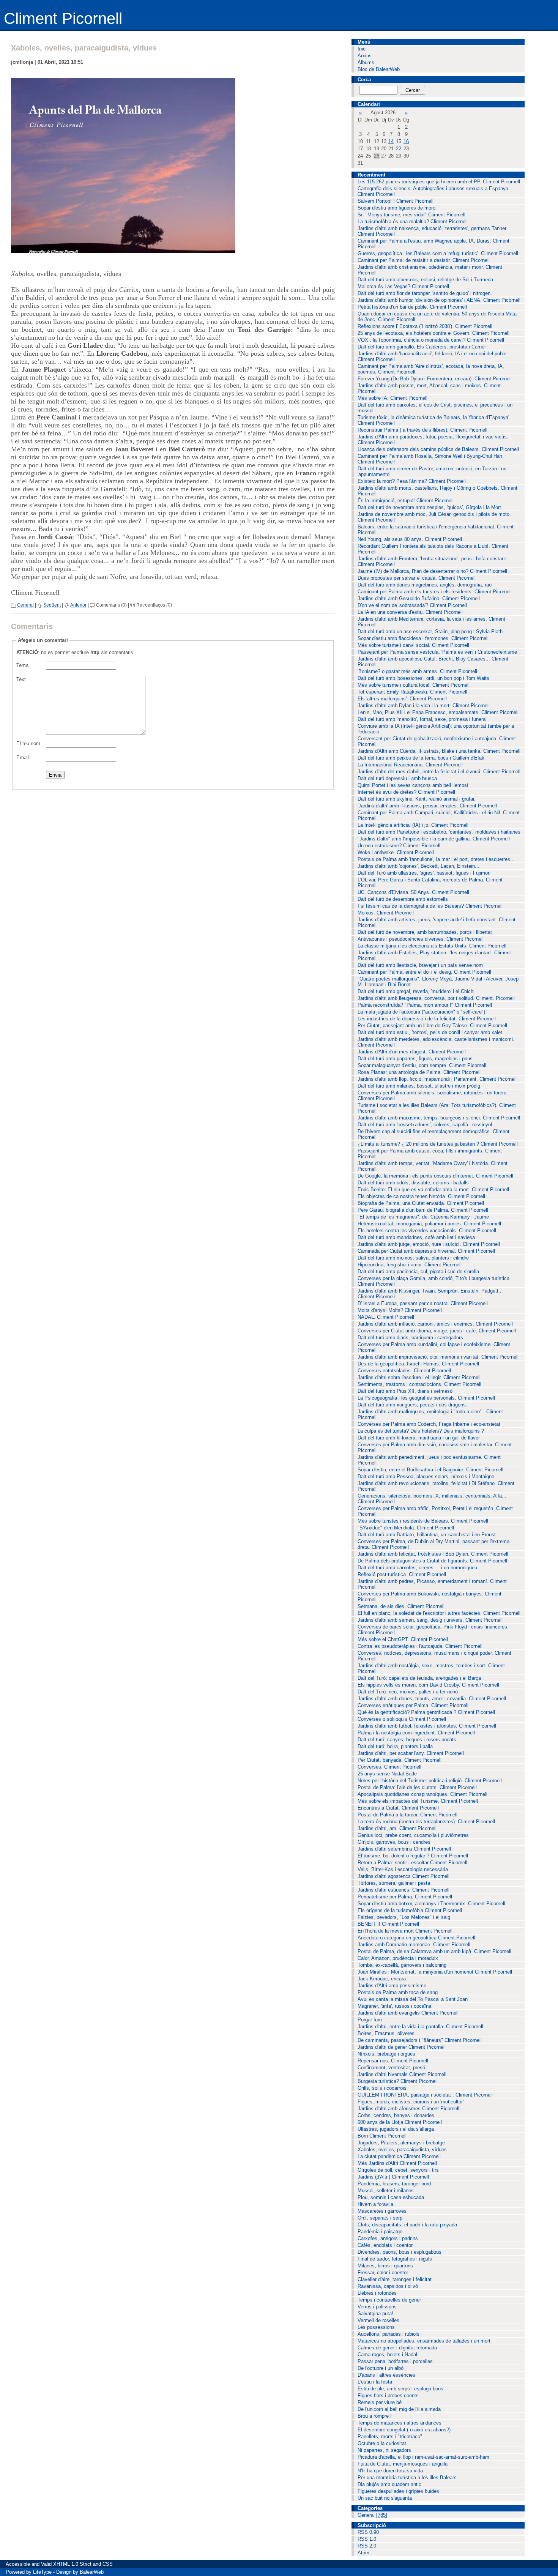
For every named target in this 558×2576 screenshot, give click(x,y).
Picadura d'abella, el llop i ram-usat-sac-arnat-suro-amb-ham (423, 2457)
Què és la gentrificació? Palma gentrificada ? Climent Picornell (426, 1712)
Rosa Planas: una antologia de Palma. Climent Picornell (419, 1072)
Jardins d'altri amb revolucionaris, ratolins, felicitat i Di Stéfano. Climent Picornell (436, 1486)
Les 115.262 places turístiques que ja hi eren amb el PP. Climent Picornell (439, 182)
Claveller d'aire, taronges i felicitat (395, 2279)
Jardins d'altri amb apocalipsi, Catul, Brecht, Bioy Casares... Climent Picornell (433, 662)
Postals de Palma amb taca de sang (398, 1992)
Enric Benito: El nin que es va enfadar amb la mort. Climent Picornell (433, 1189)
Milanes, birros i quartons (385, 2266)
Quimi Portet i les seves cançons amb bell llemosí (413, 785)
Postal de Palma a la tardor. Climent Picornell (407, 1815)
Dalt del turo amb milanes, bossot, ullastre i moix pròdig (419, 1086)
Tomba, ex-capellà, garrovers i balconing (402, 1965)
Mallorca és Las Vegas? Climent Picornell (403, 286)
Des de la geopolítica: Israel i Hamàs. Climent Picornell (418, 1364)
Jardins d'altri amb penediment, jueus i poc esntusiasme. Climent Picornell (429, 1460)
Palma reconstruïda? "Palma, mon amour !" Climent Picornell (425, 1005)
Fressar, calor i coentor (383, 2273)
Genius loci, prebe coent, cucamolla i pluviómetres (413, 1835)
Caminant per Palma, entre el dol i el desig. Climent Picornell (424, 972)
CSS (108, 2564)
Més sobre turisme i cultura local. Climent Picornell (414, 685)
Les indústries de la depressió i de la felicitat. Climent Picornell (427, 1019)
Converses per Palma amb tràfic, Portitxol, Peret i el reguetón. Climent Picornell (435, 1511)
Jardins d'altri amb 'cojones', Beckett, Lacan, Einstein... (418, 866)
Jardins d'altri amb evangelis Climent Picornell (408, 2013)
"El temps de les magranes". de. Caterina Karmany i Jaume (423, 1217)
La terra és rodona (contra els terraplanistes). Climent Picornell (426, 1822)
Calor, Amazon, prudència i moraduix (398, 1958)
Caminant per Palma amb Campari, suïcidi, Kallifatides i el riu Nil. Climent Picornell (439, 815)
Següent (52, 605)
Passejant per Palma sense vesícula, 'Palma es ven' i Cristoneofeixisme (437, 652)
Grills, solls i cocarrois (382, 2088)
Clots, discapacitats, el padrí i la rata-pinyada (407, 2225)
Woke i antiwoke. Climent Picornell (396, 852)
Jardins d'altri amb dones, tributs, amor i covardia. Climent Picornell (432, 1699)
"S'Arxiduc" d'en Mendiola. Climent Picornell (406, 1528)
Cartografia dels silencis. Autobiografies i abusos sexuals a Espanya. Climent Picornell (434, 191)
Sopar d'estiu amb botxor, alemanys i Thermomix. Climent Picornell (431, 1904)
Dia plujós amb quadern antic (389, 2484)
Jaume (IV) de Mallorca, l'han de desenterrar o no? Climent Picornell (432, 571)
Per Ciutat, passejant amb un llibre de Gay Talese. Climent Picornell (432, 1026)
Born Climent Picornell (382, 2136)
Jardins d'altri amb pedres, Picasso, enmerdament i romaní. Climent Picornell (432, 1584)
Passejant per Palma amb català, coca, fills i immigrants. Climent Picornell (430, 1154)
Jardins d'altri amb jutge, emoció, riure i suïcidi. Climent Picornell (429, 1244)
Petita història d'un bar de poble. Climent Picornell (412, 307)
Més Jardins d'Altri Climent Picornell (397, 2163)
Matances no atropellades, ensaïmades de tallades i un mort (424, 2341)
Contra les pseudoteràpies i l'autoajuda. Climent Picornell (420, 1646)
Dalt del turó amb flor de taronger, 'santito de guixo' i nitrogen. (425, 293)
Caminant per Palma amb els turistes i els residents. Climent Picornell (435, 592)
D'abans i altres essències (386, 2375)
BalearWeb (92, 2572)
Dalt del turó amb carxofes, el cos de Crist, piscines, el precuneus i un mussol (435, 408)
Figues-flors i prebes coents (388, 2395)
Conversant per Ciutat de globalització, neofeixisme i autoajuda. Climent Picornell (437, 741)
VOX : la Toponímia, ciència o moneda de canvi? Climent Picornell (431, 340)
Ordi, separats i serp (380, 2218)
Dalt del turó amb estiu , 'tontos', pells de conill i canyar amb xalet (430, 1032)
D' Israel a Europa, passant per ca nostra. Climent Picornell (423, 1303)
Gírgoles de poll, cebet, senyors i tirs (398, 2170)
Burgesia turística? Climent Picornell (398, 2081)
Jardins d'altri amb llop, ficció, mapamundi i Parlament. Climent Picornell (437, 1079)
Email (23, 758)
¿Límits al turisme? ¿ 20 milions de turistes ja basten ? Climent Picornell (438, 1144)
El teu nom (28, 743)
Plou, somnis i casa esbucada (391, 2197)
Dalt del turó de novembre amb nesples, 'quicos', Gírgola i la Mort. (430, 507)
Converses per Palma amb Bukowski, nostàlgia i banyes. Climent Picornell (430, 1597)
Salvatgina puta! (375, 2314)
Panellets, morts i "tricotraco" (390, 2436)
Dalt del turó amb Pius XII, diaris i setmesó (405, 1391)
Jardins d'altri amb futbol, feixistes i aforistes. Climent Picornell (427, 1726)
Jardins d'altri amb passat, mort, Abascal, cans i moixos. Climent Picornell (429, 388)
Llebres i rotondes (377, 2293)
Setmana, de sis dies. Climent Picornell (401, 1606)
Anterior (78, 605)
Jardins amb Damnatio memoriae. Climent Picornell (414, 1945)
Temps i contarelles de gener (389, 2300)
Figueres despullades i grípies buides (398, 2491)
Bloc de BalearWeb (379, 69)
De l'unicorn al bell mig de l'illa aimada (399, 2409)
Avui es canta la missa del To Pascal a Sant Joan (413, 1999)
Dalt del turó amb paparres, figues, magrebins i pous (415, 1059)
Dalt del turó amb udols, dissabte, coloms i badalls (413, 1183)
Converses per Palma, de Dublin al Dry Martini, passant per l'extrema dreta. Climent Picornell (433, 1544)
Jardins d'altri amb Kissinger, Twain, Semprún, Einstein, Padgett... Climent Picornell (430, 1294)
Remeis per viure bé (380, 2402)
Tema (22, 665)
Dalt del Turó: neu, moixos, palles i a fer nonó (408, 1692)
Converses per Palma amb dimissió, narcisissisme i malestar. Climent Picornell (435, 1447)
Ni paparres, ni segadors (384, 2450)
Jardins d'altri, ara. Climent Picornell (397, 1828)
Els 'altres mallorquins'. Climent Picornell (402, 699)
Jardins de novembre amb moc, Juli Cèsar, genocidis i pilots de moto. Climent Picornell (434, 517)
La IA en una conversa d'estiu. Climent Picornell (410, 612)
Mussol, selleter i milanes (386, 2191)
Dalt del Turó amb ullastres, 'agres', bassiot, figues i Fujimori (424, 873)
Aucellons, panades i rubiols (389, 2334)
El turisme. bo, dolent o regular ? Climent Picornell (413, 1856)
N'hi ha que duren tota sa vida (390, 2471)
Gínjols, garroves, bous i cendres (394, 1842)
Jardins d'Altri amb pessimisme (392, 1986)
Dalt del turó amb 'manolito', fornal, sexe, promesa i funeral (422, 719)
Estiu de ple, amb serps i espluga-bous (400, 2389)
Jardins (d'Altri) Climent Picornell (393, 2177)
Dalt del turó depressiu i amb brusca (397, 778)
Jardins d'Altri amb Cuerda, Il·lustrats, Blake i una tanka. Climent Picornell (439, 751)
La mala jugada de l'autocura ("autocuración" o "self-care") (421, 1012)
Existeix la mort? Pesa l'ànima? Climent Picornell (412, 481)
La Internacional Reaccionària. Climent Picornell (410, 765)
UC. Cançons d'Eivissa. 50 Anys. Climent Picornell (413, 892)
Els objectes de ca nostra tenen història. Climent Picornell (421, 1196)
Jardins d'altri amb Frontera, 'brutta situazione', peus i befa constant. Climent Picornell (433, 561)
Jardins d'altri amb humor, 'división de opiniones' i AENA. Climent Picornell (439, 300)
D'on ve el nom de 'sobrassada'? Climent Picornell (412, 605)
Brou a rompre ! (375, 2416)
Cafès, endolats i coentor (385, 2245)
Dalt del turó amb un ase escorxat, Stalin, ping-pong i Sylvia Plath (430, 631)
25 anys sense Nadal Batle (387, 1774)
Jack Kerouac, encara (382, 1979)
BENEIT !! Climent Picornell (388, 1924)
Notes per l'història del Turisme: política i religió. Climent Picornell (430, 1781)
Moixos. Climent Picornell (386, 913)
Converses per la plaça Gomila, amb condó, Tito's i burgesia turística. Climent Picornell (434, 1281)
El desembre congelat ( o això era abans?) (404, 2430)
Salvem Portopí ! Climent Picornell (396, 201)
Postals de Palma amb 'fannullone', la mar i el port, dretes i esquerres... (436, 859)
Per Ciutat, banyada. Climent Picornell (400, 1760)
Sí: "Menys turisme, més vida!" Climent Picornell (411, 215)
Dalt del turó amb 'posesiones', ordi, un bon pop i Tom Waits (423, 678)
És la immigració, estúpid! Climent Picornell (406, 501)
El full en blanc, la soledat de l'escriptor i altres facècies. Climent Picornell (439, 1613)
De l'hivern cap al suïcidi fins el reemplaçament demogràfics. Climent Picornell (433, 1134)
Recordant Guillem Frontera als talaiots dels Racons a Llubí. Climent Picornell (433, 549)
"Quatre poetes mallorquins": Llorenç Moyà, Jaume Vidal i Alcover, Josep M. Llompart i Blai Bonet (438, 982)
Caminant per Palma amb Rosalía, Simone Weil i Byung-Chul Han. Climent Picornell (431, 459)
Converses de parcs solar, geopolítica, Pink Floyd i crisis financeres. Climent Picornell (433, 1630)
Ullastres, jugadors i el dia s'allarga (396, 2129)
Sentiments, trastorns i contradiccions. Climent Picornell (419, 1384)
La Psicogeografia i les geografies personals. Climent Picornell (426, 1398)
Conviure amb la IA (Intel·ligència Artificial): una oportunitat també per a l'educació (436, 729)
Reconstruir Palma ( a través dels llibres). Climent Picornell (422, 430)
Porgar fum (370, 2020)
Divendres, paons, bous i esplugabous (400, 2252)
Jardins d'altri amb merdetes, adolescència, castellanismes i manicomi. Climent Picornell (436, 1042)
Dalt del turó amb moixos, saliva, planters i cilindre (413, 1258)
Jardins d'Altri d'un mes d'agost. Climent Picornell (412, 1052)
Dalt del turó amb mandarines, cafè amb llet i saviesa (416, 1237)
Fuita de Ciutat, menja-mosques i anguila (403, 2464)
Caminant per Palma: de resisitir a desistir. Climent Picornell (424, 260)
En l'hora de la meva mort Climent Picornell (405, 1931)
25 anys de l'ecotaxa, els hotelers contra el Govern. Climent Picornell (433, 333)
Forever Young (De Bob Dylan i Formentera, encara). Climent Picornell (435, 379)
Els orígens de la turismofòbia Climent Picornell (410, 1910)
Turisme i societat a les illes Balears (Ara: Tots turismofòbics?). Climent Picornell (437, 1108)
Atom (363, 2553)
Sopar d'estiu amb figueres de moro (396, 208)
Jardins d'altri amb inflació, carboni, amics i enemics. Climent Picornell (435, 1324)
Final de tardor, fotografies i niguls (395, 2259)
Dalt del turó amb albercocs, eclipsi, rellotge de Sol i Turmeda (425, 280)
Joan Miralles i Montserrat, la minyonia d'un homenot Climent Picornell (435, 1972)
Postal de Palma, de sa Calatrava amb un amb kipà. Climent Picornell (434, 1951)
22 (399, 149)
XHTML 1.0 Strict (72, 2564)
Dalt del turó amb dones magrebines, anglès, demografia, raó (425, 585)
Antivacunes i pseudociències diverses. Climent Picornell (421, 939)
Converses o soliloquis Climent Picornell (402, 1719)
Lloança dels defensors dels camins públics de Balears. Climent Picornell (438, 449)
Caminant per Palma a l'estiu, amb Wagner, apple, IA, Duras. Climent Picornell (433, 244)
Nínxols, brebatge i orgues (386, 2054)
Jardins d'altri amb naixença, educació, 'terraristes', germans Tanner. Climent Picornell (433, 231)
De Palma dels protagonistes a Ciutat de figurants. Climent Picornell (432, 1561)
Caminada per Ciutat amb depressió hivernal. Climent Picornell (426, 1251)
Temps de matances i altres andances (400, 2423)
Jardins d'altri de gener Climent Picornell (402, 2047)
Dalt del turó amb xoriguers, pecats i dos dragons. (412, 1405)
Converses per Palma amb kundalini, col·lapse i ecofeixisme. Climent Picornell (434, 1347)
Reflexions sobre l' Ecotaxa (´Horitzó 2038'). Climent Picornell (425, 326)
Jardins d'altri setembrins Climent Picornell (404, 1849)
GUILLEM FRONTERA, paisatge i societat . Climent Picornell (425, 2095)
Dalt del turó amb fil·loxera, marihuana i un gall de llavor (419, 1438)
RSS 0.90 (368, 2532)
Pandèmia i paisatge (380, 2232)
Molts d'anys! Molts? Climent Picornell (400, 1310)
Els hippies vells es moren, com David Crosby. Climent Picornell (428, 1685)
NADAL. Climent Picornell (386, 1317)
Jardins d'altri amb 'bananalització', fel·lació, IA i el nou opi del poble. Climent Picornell (433, 356)
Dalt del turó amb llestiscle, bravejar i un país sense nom (420, 965)
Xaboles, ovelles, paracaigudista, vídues (402, 2150)
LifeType (42, 2572)
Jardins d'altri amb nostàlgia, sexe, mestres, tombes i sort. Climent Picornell (431, 1668)
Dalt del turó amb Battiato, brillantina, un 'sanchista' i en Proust (427, 1535)
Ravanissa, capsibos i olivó (388, 2286)
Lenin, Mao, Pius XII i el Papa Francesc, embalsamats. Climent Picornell (438, 712)
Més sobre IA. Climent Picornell (392, 398)
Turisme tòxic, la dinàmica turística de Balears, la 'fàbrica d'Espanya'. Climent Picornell (434, 420)
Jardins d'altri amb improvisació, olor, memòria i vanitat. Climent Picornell (438, 1357)
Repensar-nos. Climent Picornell (393, 2061)
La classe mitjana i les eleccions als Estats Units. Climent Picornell (432, 946)
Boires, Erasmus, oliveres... (388, 2033)
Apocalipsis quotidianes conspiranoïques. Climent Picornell (422, 1794)
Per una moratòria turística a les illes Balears (407, 2477)
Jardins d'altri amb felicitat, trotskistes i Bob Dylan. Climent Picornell (433, 1554)
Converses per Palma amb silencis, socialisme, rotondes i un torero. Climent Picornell (433, 1096)
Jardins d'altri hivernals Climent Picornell (402, 2074)
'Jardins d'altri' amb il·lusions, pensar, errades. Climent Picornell (427, 806)
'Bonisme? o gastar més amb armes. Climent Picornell (417, 671)
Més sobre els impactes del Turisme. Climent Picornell (418, 1801)
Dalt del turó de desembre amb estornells (403, 899)
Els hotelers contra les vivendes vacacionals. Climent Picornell (427, 1230)
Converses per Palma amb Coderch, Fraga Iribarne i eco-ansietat (429, 1424)
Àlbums (366, 62)
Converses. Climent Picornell (389, 1767)
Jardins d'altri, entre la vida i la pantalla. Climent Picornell (420, 2027)
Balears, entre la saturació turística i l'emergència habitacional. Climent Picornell (436, 530)
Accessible (18, 2564)
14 (391, 141)
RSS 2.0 (367, 2546)
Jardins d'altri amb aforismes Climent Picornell (408, 2109)
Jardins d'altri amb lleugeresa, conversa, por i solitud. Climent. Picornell (436, 998)
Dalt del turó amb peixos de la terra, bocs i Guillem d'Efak (421, 758)
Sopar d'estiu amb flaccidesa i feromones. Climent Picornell (423, 638)
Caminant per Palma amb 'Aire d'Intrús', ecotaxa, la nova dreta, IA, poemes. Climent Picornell (431, 369)
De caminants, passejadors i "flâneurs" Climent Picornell (420, 2040)
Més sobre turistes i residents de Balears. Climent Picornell (423, 1521)
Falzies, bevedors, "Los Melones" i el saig (404, 1917)
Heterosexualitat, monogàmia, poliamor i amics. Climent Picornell (429, 1224)
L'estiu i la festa (375, 2382)
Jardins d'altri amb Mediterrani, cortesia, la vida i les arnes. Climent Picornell (431, 622)
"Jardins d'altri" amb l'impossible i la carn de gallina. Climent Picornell (434, 839)
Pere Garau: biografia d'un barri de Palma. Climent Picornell (423, 1210)
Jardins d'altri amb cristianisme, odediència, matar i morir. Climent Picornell (430, 270)
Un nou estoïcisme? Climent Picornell (399, 846)
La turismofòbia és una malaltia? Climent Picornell (413, 221)
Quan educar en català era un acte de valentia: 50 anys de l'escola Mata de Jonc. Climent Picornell (437, 317)
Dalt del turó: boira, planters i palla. (396, 1746)
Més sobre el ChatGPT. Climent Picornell (403, 1639)
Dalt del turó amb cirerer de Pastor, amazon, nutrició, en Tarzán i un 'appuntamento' (432, 471)
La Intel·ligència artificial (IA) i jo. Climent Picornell (413, 825)
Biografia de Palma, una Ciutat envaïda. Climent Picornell (421, 1203)
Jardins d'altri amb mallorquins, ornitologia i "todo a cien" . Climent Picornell (430, 1414)
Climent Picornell (63, 18)
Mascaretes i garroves (382, 2211)
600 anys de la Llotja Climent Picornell (400, 2122)
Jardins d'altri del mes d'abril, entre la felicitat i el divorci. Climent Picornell (439, 772)
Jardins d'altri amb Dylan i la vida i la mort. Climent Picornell (424, 705)
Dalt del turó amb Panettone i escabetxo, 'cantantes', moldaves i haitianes (439, 832)
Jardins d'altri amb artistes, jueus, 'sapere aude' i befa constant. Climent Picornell (437, 922)
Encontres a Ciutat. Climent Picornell (398, 1808)
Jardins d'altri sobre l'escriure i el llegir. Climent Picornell (419, 1377)
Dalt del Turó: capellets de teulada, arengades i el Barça (419, 1678)
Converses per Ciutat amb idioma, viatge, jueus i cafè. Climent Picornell (437, 1331)
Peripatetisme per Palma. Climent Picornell (405, 1897)
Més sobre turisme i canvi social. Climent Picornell (413, 645)
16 (406, 141)
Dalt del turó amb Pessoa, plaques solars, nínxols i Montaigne (426, 1476)
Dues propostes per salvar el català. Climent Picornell (417, 578)
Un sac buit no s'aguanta (385, 2498)
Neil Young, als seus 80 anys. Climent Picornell (410, 539)
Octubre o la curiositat (382, 2443)
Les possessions (376, 2327)
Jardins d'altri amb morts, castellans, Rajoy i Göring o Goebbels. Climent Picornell (437, 491)
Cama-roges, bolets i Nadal (387, 2355)
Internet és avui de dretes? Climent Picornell (406, 792)
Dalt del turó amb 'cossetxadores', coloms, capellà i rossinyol (425, 1125)
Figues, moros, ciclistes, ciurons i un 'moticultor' (411, 2102)
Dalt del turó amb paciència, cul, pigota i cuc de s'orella (418, 1271)
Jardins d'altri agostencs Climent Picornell (404, 1876)
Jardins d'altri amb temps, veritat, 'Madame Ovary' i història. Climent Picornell (433, 1166)
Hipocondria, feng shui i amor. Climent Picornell (410, 1265)
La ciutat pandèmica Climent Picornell (399, 2156)
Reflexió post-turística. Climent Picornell (402, 1574)
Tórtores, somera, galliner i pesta (394, 1883)
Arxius (365, 56)
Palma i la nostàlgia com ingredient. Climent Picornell (416, 1733)
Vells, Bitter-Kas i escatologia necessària (403, 1869)
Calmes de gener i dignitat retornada (397, 2348)
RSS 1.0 (367, 2539)
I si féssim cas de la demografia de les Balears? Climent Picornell (430, 906)
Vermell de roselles (378, 2320)
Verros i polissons (377, 2307)
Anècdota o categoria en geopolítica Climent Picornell (416, 1938)
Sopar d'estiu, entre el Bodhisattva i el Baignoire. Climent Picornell (430, 1470)
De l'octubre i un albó (381, 2368)
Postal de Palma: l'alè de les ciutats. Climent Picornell (417, 1787)
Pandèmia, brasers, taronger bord (394, 2184)
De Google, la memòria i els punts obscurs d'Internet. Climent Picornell (435, 1176)
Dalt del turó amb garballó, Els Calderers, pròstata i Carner (422, 347)
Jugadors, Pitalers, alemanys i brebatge (401, 2143)
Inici (362, 49)
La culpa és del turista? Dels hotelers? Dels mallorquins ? (421, 1431)
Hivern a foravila (375, 2204)
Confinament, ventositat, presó (391, 2068)
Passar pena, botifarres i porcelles (395, 2361)
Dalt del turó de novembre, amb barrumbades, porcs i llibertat (425, 932)
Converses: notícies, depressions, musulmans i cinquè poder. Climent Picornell (434, 1656)
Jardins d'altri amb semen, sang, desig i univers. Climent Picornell (430, 1620)
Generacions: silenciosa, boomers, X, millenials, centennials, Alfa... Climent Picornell (432, 1499)
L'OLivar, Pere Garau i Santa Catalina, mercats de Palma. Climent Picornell (430, 883)
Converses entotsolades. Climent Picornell (404, 1371)
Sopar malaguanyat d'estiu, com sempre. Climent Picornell (422, 1065)
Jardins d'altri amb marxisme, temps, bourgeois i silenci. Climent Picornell (439, 1118)
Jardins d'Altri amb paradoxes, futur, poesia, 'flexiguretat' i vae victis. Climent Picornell (433, 440)
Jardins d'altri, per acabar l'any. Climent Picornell (411, 1753)
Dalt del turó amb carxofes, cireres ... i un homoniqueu (417, 1568)
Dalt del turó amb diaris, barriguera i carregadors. (411, 1338)
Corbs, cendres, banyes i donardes (396, 2115)
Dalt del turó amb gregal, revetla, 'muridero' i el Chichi (416, 991)
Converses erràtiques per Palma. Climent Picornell (413, 1705)
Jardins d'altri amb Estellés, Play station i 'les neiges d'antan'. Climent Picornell (434, 955)
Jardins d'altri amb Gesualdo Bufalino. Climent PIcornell (419, 598)
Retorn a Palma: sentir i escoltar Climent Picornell (412, 1863)
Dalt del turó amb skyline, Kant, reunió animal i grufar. (417, 799)
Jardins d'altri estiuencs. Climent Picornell (404, 1890)
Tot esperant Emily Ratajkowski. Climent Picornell (412, 692)
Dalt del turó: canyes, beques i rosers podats (407, 1740)
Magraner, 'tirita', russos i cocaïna (394, 2006)
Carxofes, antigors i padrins (388, 2238)
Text (21, 679)
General (25, 605)
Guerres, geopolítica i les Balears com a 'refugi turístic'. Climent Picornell (438, 253)
